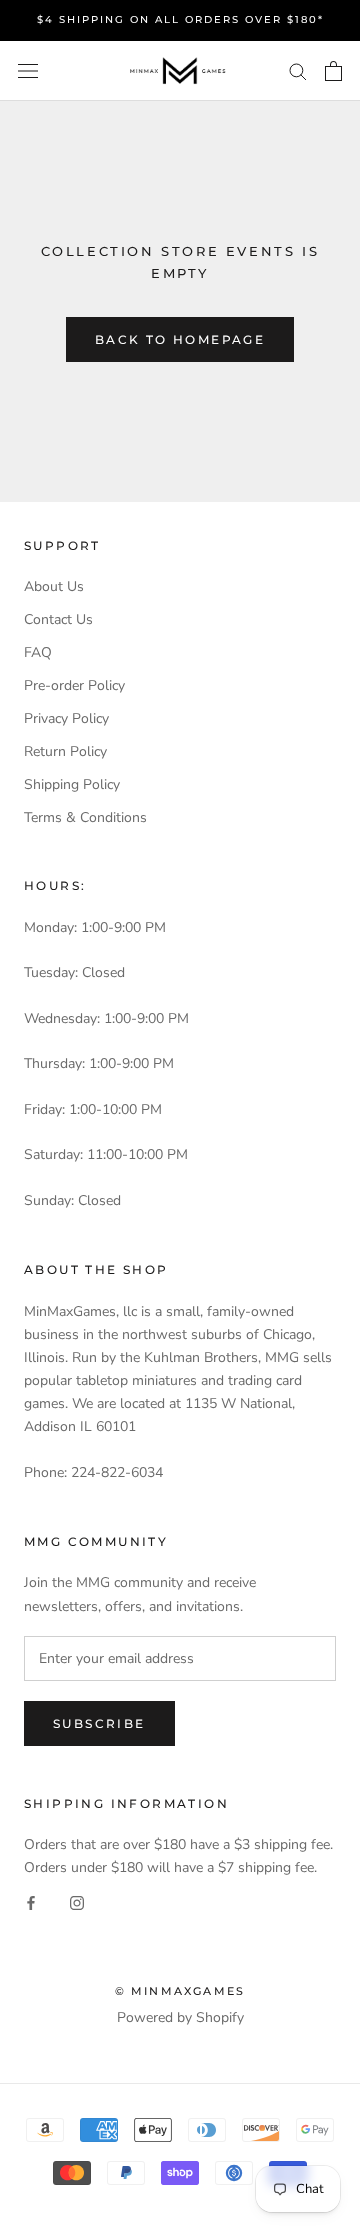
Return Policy (65, 751)
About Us (54, 586)
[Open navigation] (28, 71)
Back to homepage (180, 339)
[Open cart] (333, 71)
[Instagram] (77, 1902)
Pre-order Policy (74, 685)
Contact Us (58, 619)
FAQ (38, 652)
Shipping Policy (72, 784)
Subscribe (99, 1723)
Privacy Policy (66, 718)
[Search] (298, 70)
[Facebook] (31, 1902)
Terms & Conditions (85, 817)
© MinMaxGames (180, 1991)
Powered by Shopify (180, 2017)
